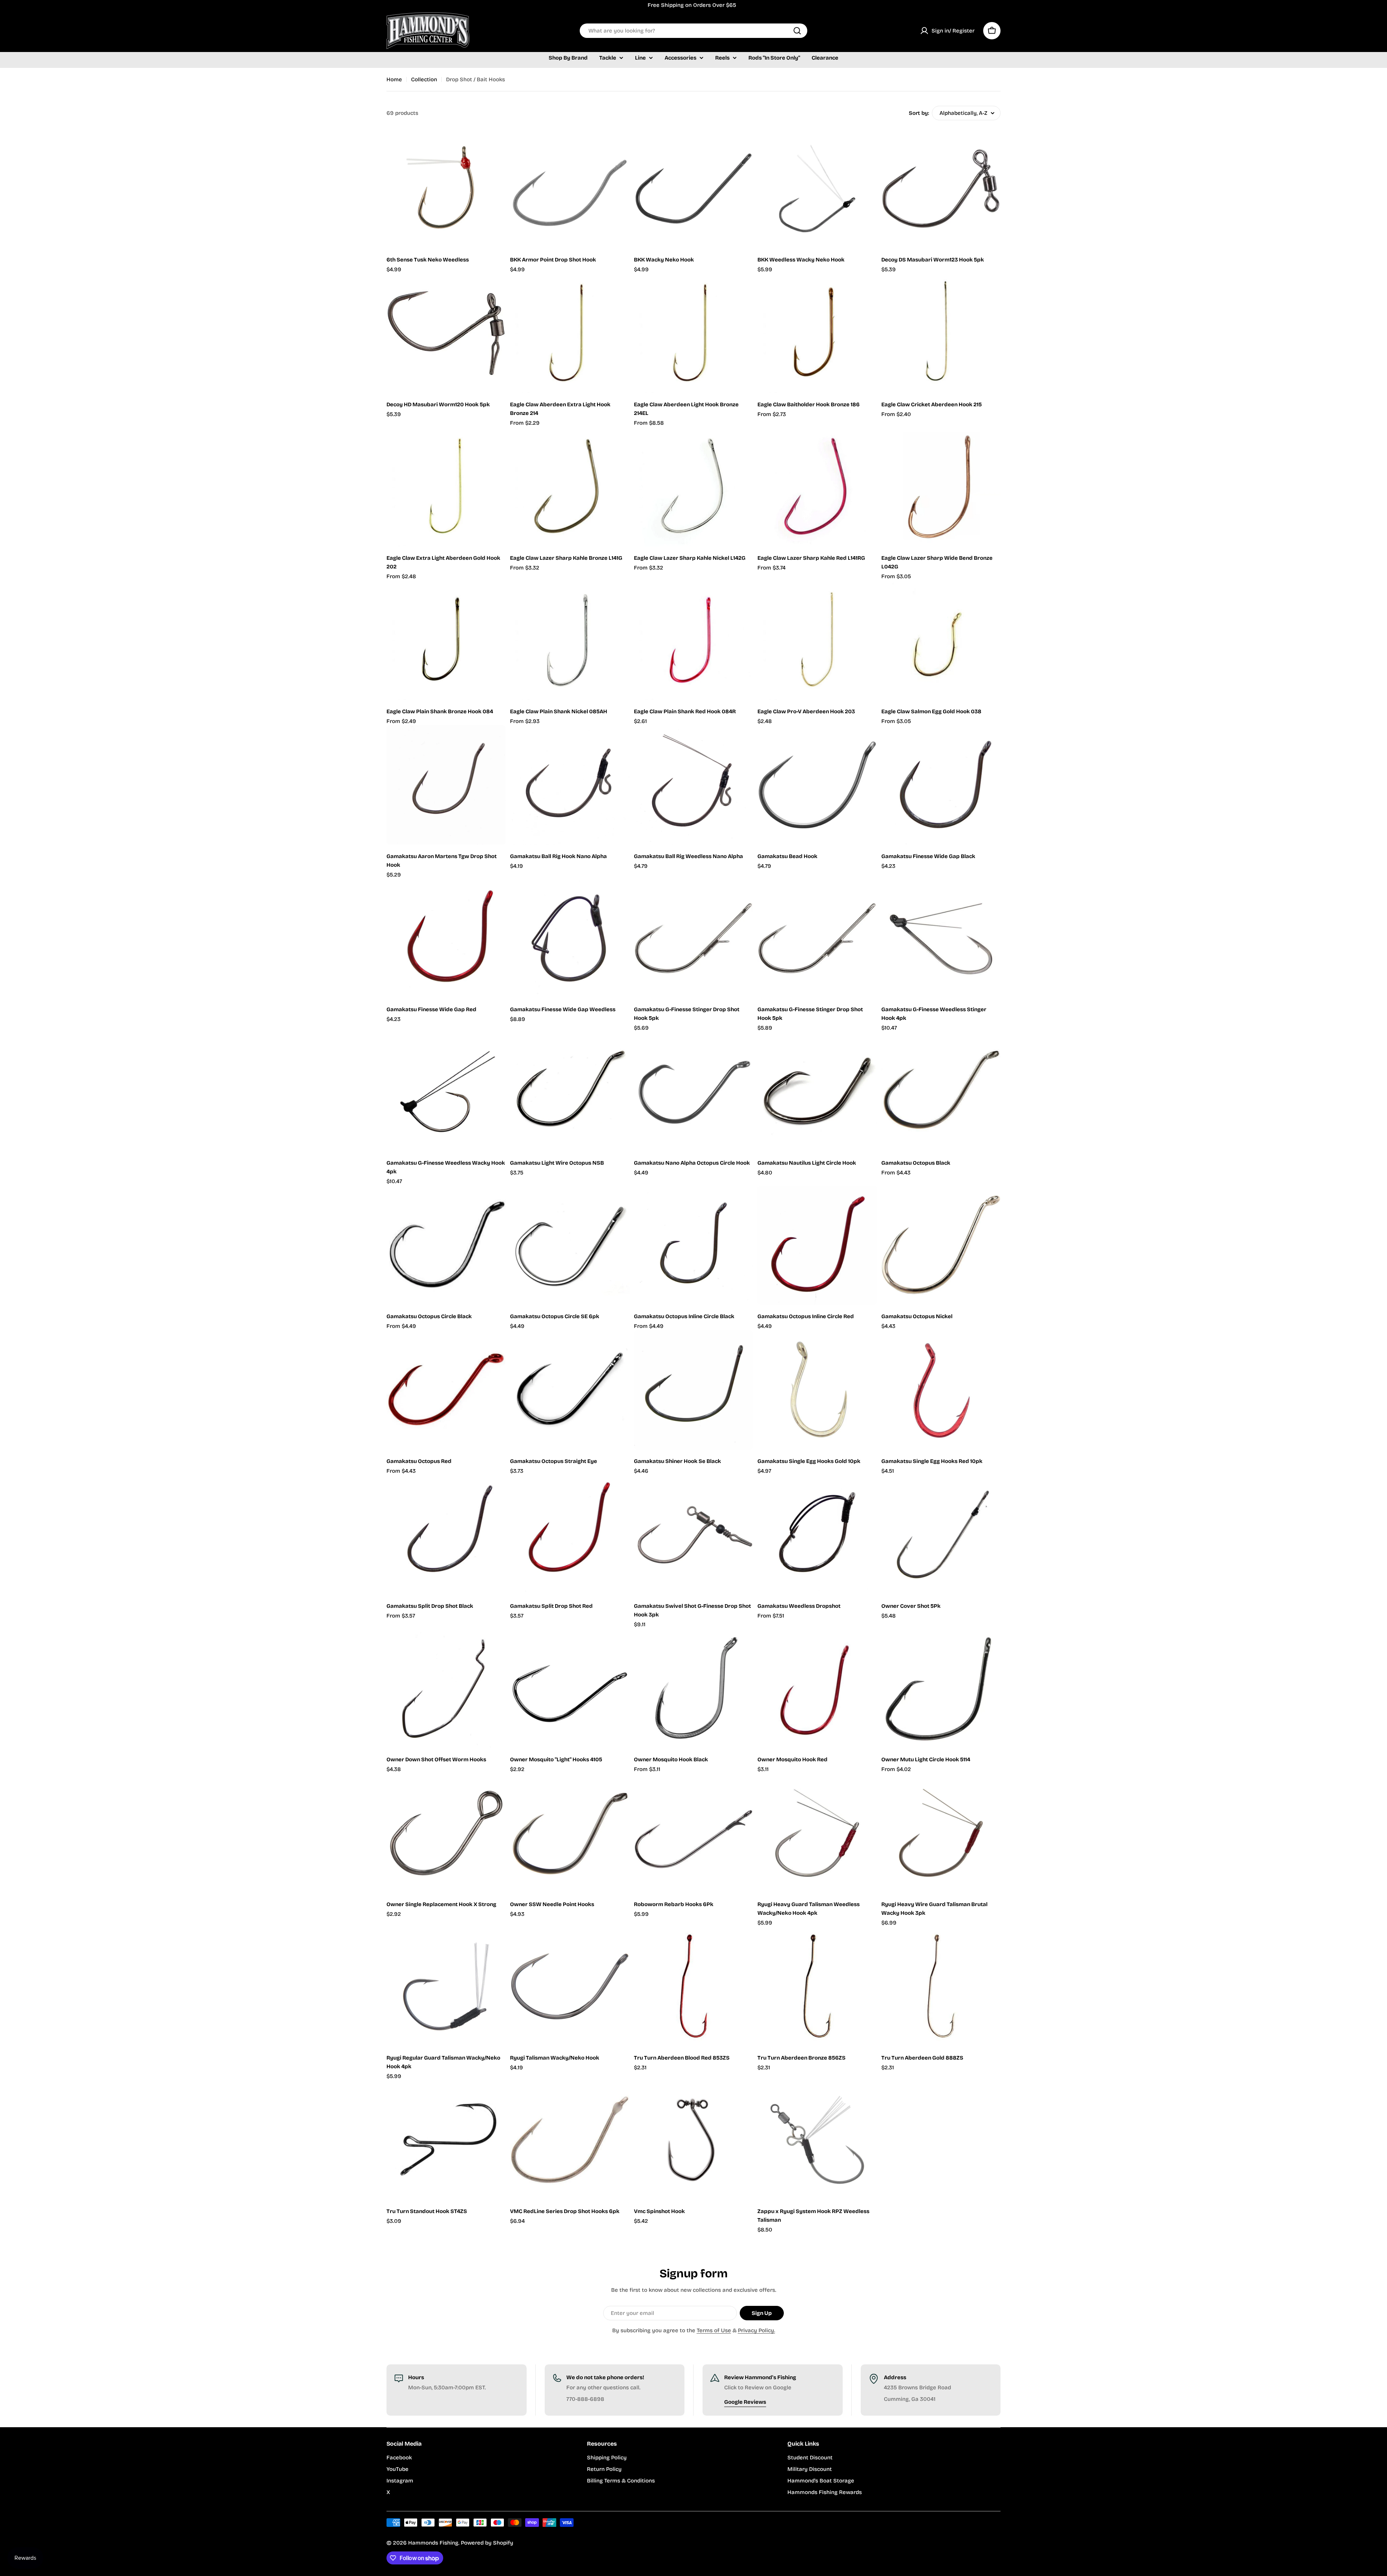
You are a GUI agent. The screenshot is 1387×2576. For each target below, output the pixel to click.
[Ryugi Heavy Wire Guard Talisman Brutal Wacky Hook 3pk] (941, 1833)
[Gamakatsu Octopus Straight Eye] (570, 1390)
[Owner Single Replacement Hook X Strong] (446, 1833)
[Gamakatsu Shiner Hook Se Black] (693, 1390)
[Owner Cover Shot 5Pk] (941, 1535)
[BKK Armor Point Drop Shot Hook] (570, 189)
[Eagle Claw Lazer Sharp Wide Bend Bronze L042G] (941, 486)
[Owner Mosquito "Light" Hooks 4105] (570, 1688)
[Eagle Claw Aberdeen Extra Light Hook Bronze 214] (570, 333)
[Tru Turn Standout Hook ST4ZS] (446, 2140)
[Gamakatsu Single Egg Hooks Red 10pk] (941, 1390)
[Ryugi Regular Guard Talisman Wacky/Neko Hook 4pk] (446, 1986)
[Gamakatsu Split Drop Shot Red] (570, 1535)
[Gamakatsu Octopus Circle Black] (446, 1245)
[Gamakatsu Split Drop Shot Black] (446, 1535)
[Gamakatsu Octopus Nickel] (941, 1245)
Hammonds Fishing (433, 2543)
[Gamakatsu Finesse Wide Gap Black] (941, 785)
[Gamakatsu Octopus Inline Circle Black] (693, 1245)
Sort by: (919, 113)
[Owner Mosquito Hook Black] (693, 1688)
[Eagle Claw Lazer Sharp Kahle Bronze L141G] (570, 486)
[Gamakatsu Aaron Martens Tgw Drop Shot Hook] (446, 785)
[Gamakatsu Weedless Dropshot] (817, 1535)
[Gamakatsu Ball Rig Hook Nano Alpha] (570, 785)
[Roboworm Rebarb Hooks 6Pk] (693, 1833)
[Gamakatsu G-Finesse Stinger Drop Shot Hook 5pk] (693, 938)
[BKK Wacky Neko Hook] (693, 189)
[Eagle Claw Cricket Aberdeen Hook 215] (941, 333)
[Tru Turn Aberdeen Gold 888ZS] (941, 1986)
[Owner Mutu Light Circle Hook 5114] (941, 1688)
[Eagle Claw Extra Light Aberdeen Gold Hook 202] (446, 486)
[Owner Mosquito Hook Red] (817, 1688)
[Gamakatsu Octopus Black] (941, 1092)
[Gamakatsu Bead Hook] (817, 785)
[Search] (797, 31)
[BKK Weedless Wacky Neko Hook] (817, 189)
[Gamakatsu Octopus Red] (446, 1390)
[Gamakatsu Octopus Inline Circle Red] (817, 1245)
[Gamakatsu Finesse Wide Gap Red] (446, 938)
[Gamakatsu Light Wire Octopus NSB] (570, 1092)
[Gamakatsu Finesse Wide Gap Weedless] (570, 938)
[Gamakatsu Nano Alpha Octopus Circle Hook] (693, 1092)
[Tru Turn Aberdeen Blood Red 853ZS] (693, 1986)
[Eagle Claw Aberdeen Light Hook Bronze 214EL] (693, 333)
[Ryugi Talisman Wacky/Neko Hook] (570, 1986)
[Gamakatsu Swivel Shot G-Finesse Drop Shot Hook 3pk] (693, 1535)
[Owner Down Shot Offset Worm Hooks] (446, 1688)
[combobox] (693, 31)
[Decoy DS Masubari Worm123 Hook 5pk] (941, 189)
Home (394, 79)
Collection (424, 79)
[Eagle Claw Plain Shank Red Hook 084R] (693, 640)
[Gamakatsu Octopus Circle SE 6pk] (570, 1245)
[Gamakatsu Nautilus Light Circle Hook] (817, 1092)
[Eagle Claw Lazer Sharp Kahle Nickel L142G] (693, 486)
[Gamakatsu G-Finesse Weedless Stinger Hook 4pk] (941, 938)
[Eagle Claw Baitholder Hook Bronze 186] (817, 333)
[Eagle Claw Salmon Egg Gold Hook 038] (941, 640)
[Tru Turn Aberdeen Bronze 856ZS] (817, 1986)
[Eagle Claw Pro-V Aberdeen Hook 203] (817, 640)
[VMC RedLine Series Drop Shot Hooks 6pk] (570, 2140)
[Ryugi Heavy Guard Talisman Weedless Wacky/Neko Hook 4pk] (817, 1833)
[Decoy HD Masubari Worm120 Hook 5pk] (446, 333)
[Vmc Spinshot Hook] (693, 2140)
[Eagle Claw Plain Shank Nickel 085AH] (570, 640)
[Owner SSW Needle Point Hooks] (570, 1833)
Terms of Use (714, 2330)
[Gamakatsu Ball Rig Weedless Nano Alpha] (693, 785)
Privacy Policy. (757, 2330)
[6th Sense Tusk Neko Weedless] (446, 189)
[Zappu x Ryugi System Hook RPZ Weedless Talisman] (817, 2140)
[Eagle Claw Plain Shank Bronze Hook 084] (446, 640)
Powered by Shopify (487, 2543)
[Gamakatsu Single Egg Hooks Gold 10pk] (817, 1390)
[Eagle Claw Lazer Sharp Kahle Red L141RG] (817, 486)
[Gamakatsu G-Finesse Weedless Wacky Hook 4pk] (446, 1092)
